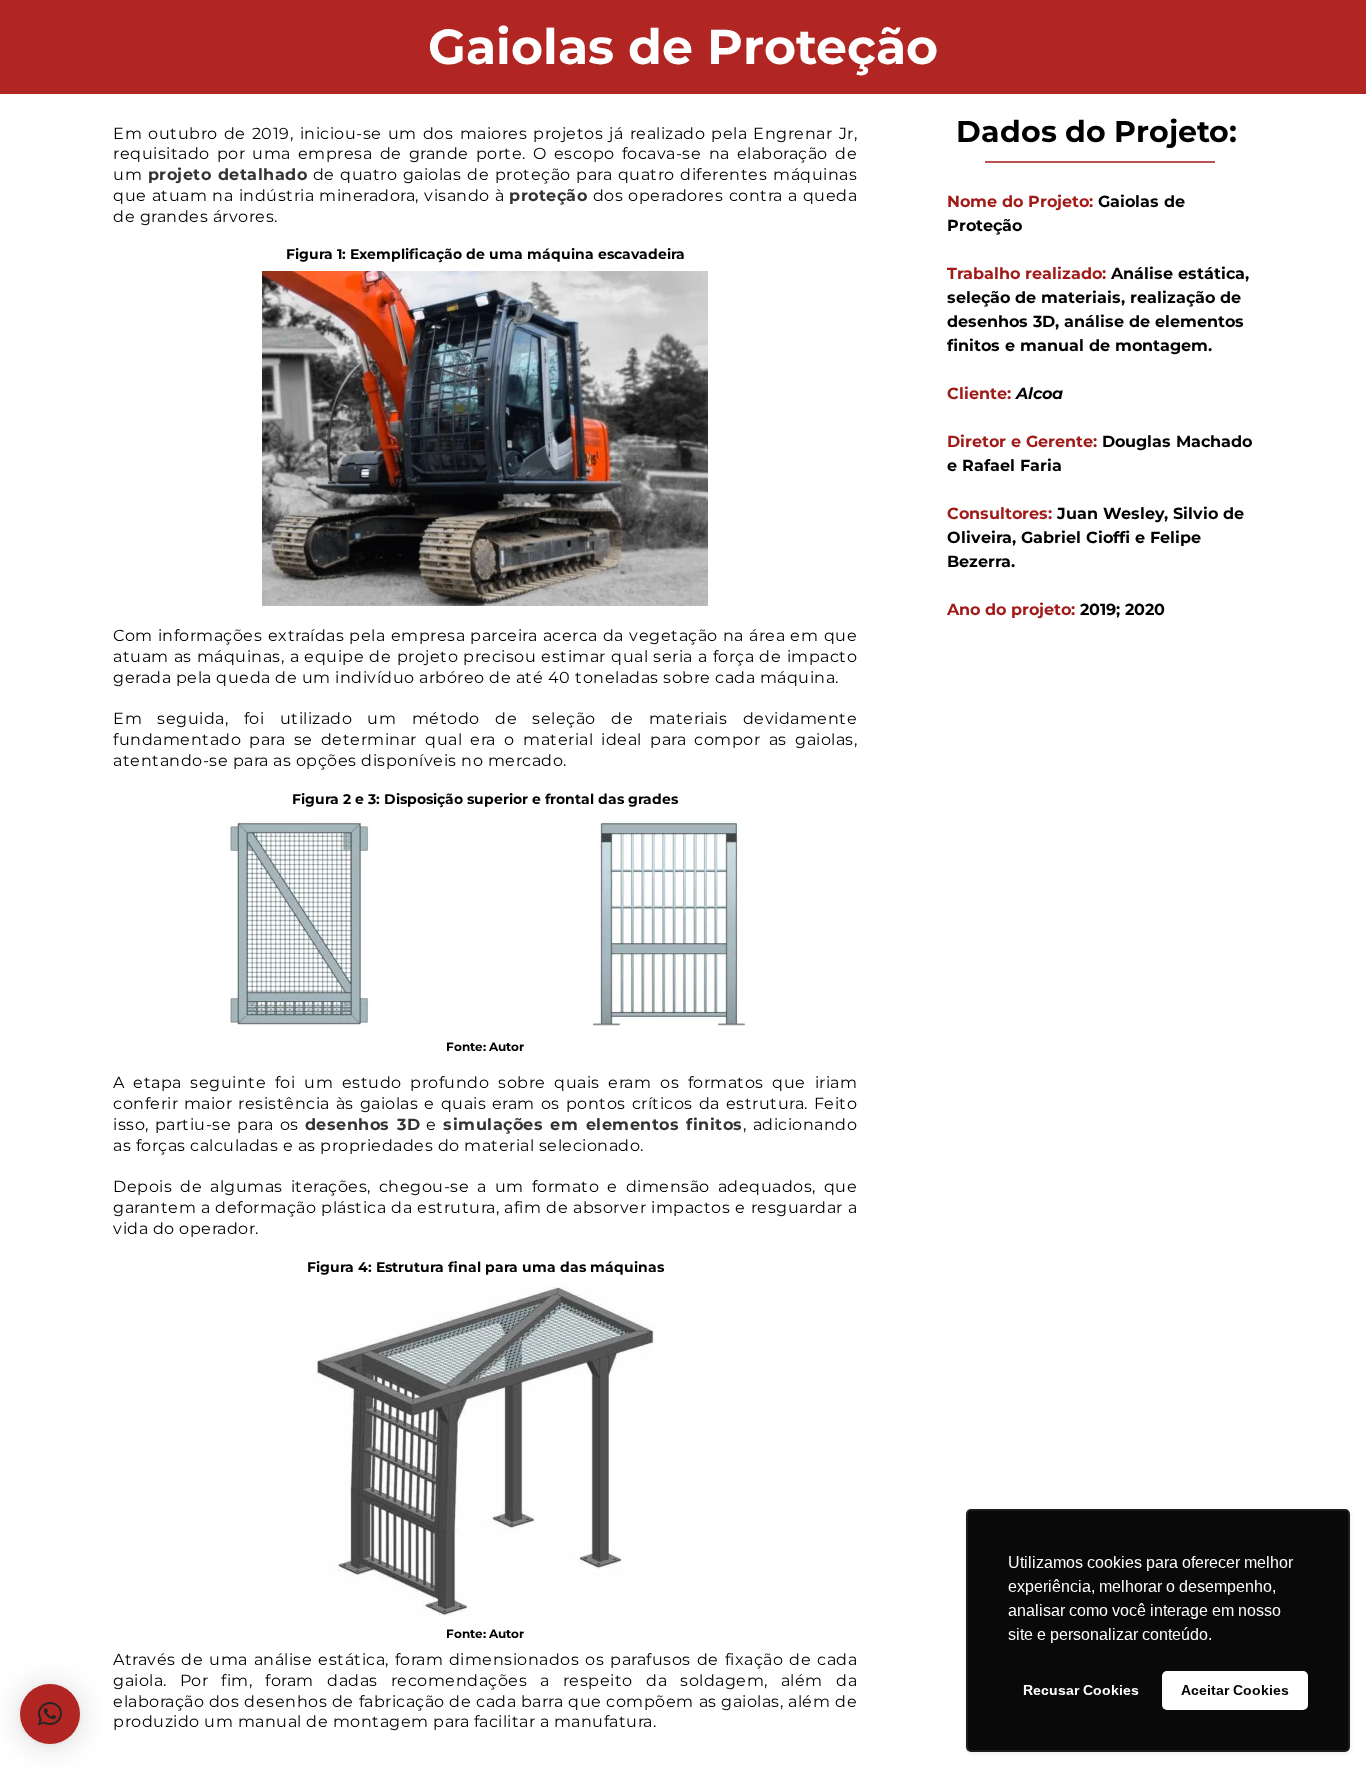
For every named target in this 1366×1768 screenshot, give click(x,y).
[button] (50, 1714)
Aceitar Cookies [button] (1235, 1690)
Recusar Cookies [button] (1081, 1690)
